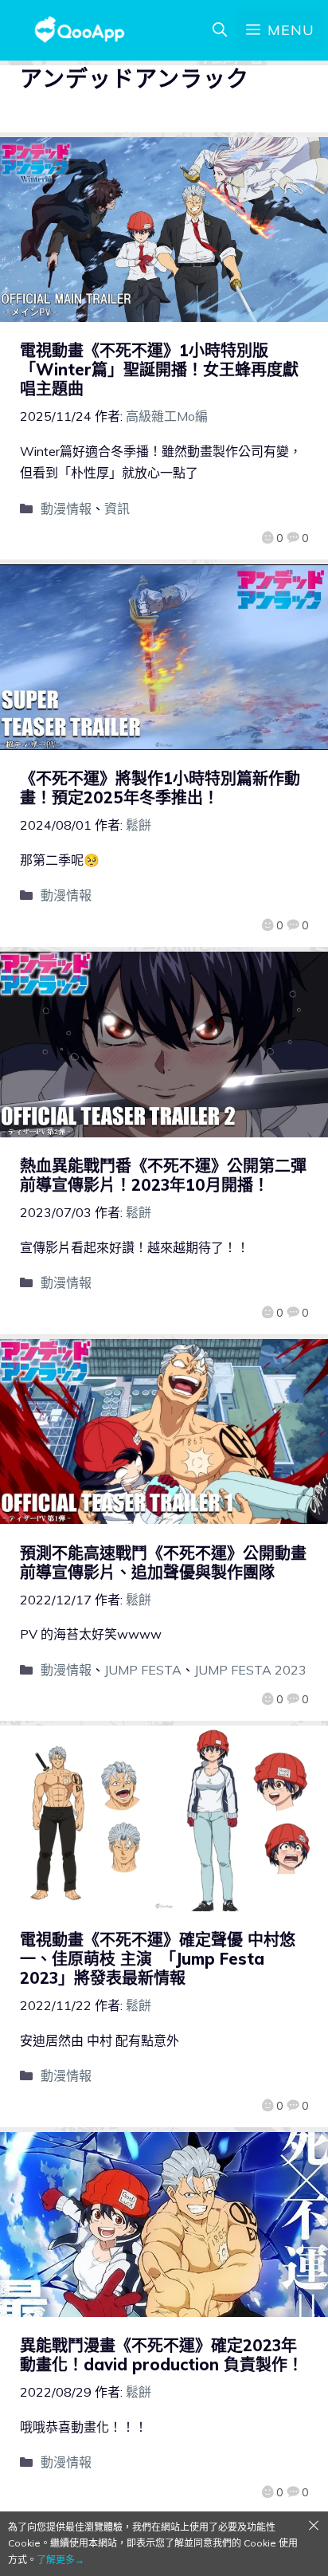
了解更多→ (61, 2560)
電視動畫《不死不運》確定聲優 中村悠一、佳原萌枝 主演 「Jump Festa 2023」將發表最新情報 (158, 1959)
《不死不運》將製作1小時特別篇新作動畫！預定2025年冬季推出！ (160, 788)
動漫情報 (66, 509)
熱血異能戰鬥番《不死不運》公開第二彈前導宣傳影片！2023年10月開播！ (163, 1175)
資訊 (117, 509)
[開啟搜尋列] (220, 30)
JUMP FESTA (143, 1670)
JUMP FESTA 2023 (250, 1670)
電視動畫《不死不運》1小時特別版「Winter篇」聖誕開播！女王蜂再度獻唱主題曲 (159, 369)
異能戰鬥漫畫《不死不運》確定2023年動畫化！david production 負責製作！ (162, 2355)
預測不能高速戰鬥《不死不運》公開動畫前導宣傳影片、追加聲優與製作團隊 (163, 1563)
